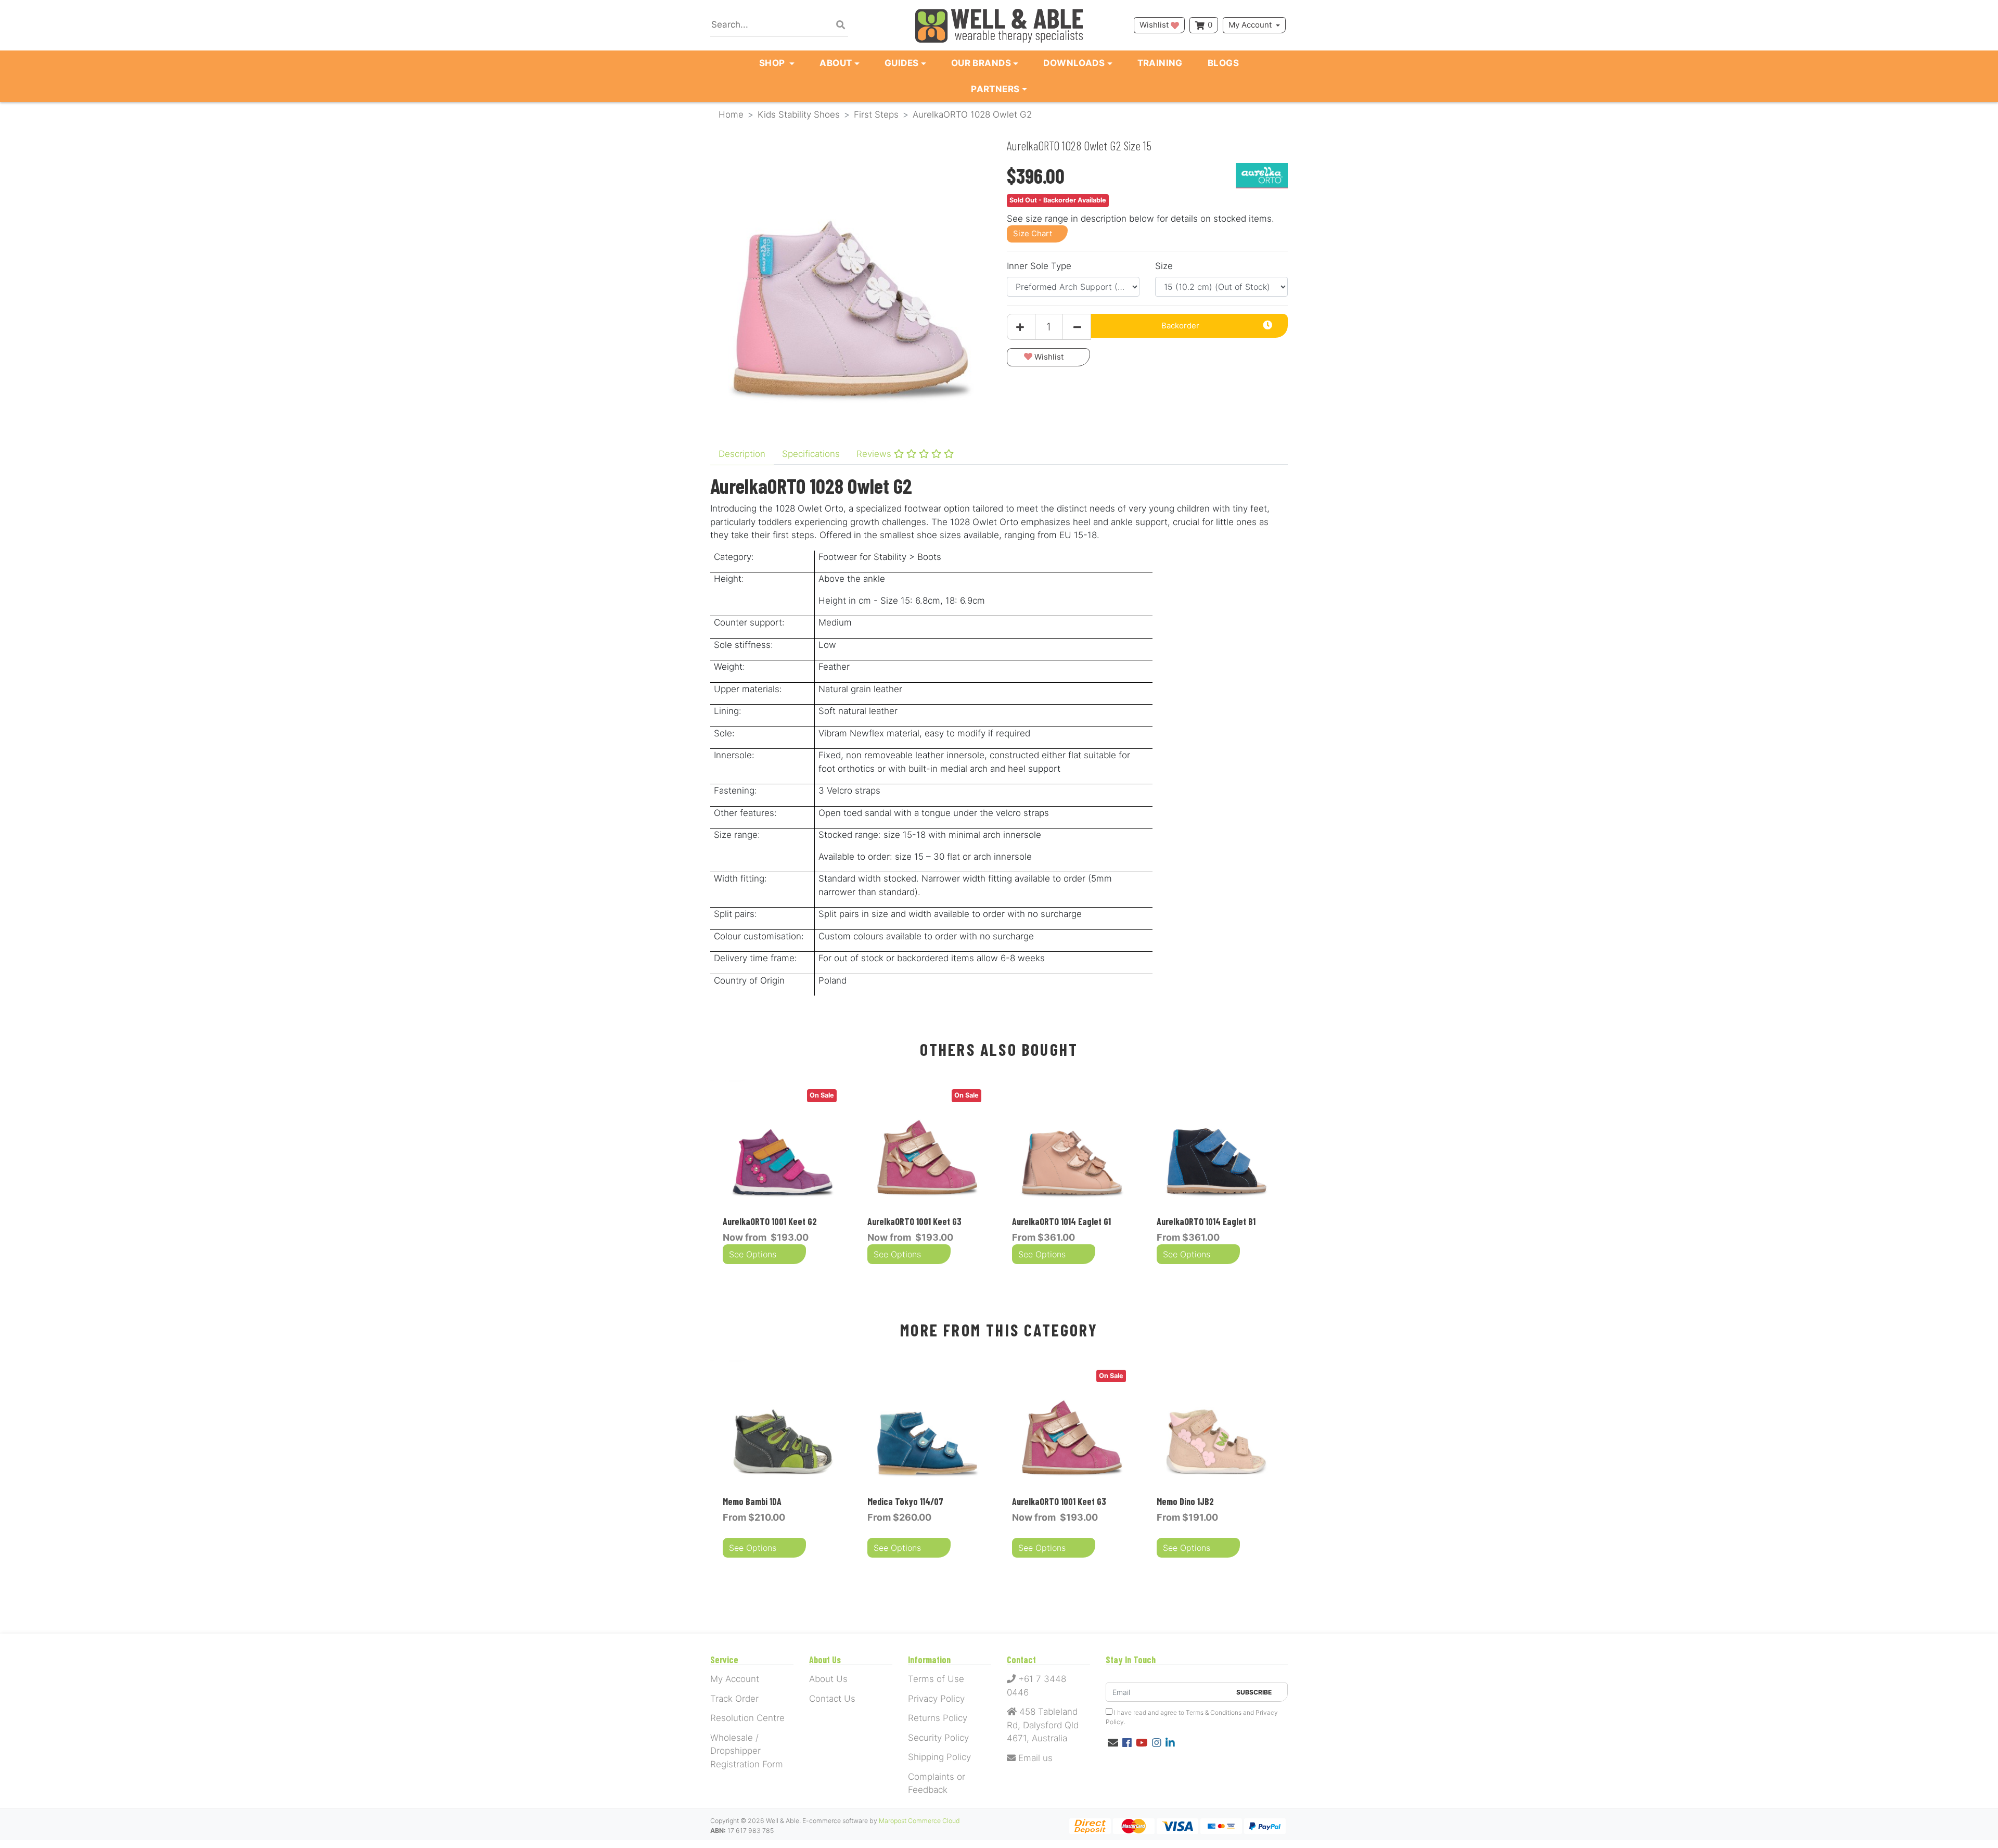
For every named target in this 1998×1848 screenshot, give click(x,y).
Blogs (1223, 63)
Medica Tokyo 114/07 (905, 1501)
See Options (753, 1254)
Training (1160, 63)
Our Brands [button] (981, 63)
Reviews (875, 454)
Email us (1034, 1758)
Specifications (811, 454)
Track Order (734, 1699)
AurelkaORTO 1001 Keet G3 (914, 1221)
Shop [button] (773, 63)
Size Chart (1033, 233)
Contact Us (832, 1699)
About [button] (836, 63)
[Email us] (1113, 1743)
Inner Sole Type (1039, 266)
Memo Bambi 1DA (752, 1501)
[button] (1048, 357)
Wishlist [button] (1155, 25)
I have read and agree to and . (1192, 1717)
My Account (1250, 25)
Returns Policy (938, 1718)
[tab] (742, 454)
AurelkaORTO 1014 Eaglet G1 (1061, 1221)
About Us (828, 1679)
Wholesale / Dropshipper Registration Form (747, 1751)
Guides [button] (902, 63)
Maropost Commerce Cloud (919, 1821)
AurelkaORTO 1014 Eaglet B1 (1206, 1221)
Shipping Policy (939, 1757)
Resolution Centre (747, 1718)
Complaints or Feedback (937, 1783)
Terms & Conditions (1214, 1712)
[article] (783, 1176)
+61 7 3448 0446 (1036, 1686)
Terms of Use (936, 1679)
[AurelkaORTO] (1262, 175)
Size (1164, 266)
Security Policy (938, 1738)
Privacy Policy (936, 1699)
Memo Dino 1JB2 (1185, 1501)
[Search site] (841, 26)
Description (742, 454)
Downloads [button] (1074, 63)
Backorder (1180, 326)
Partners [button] (995, 89)
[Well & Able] (999, 25)
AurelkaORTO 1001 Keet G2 (770, 1221)
